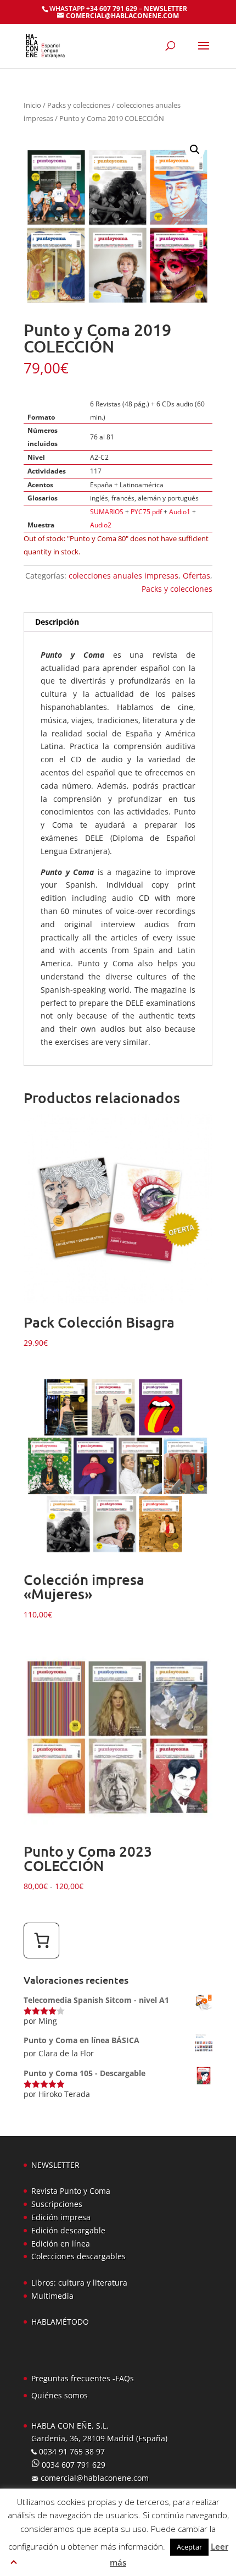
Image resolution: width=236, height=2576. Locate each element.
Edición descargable (68, 2230)
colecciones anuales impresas (123, 576)
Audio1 (180, 512)
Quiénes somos (60, 2395)
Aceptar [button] (189, 2547)
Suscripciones (57, 2204)
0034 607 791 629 (72, 2465)
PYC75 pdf (146, 512)
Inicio (32, 105)
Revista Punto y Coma (71, 2191)
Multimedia (52, 2296)
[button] (195, 150)
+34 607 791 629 (111, 9)
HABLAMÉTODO (60, 2322)
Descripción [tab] (57, 622)
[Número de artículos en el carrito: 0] (41, 1941)
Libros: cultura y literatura (79, 2283)
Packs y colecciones (79, 105)
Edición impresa (61, 2217)
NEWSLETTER (165, 9)
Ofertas (196, 576)
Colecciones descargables (78, 2256)
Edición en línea (61, 2244)
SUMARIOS (107, 512)
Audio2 (101, 525)
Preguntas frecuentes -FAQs (83, 2378)
